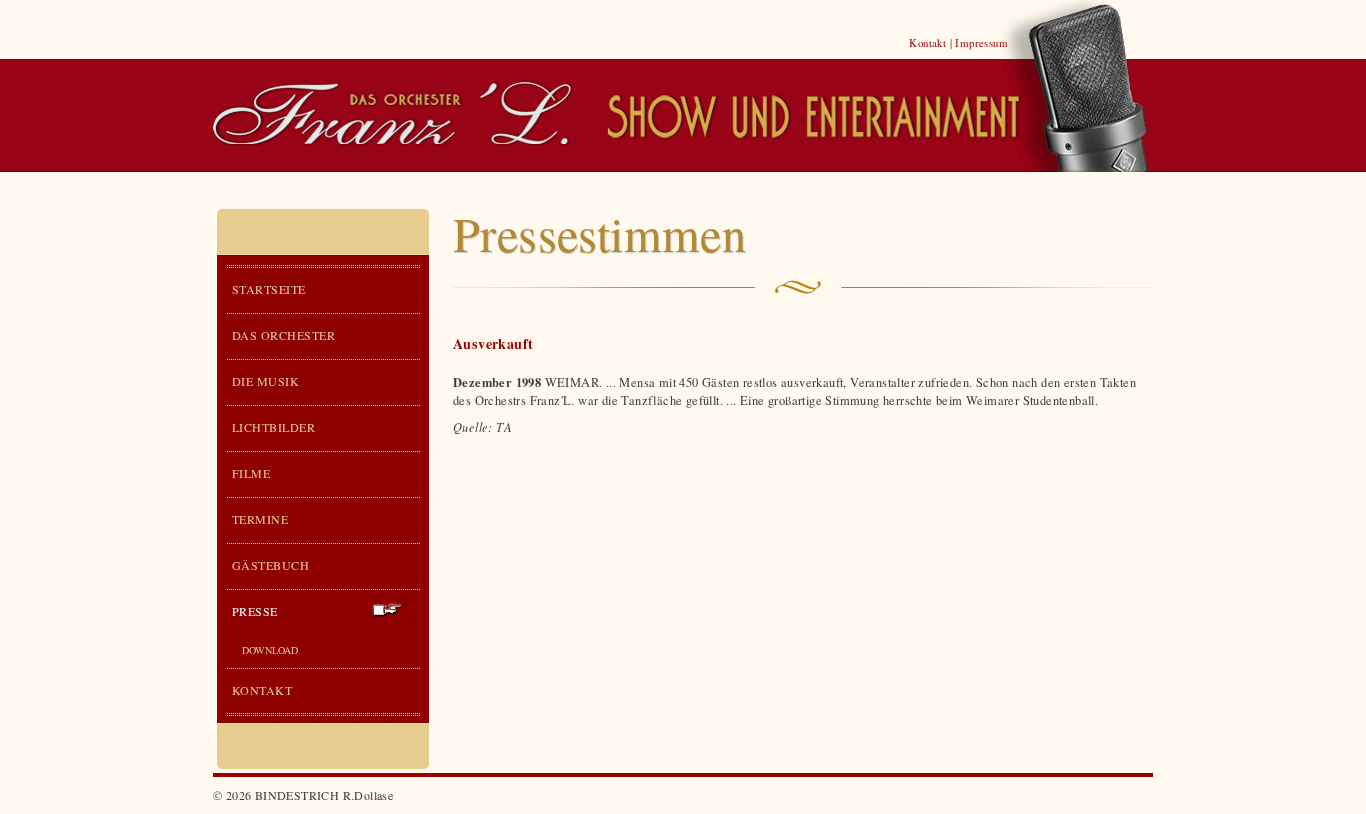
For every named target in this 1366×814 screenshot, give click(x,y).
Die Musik (265, 381)
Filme (251, 473)
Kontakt (927, 42)
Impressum (981, 42)
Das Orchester (283, 335)
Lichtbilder (273, 427)
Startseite (269, 289)
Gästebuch (270, 565)
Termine (260, 519)
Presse (255, 611)
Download (270, 650)
